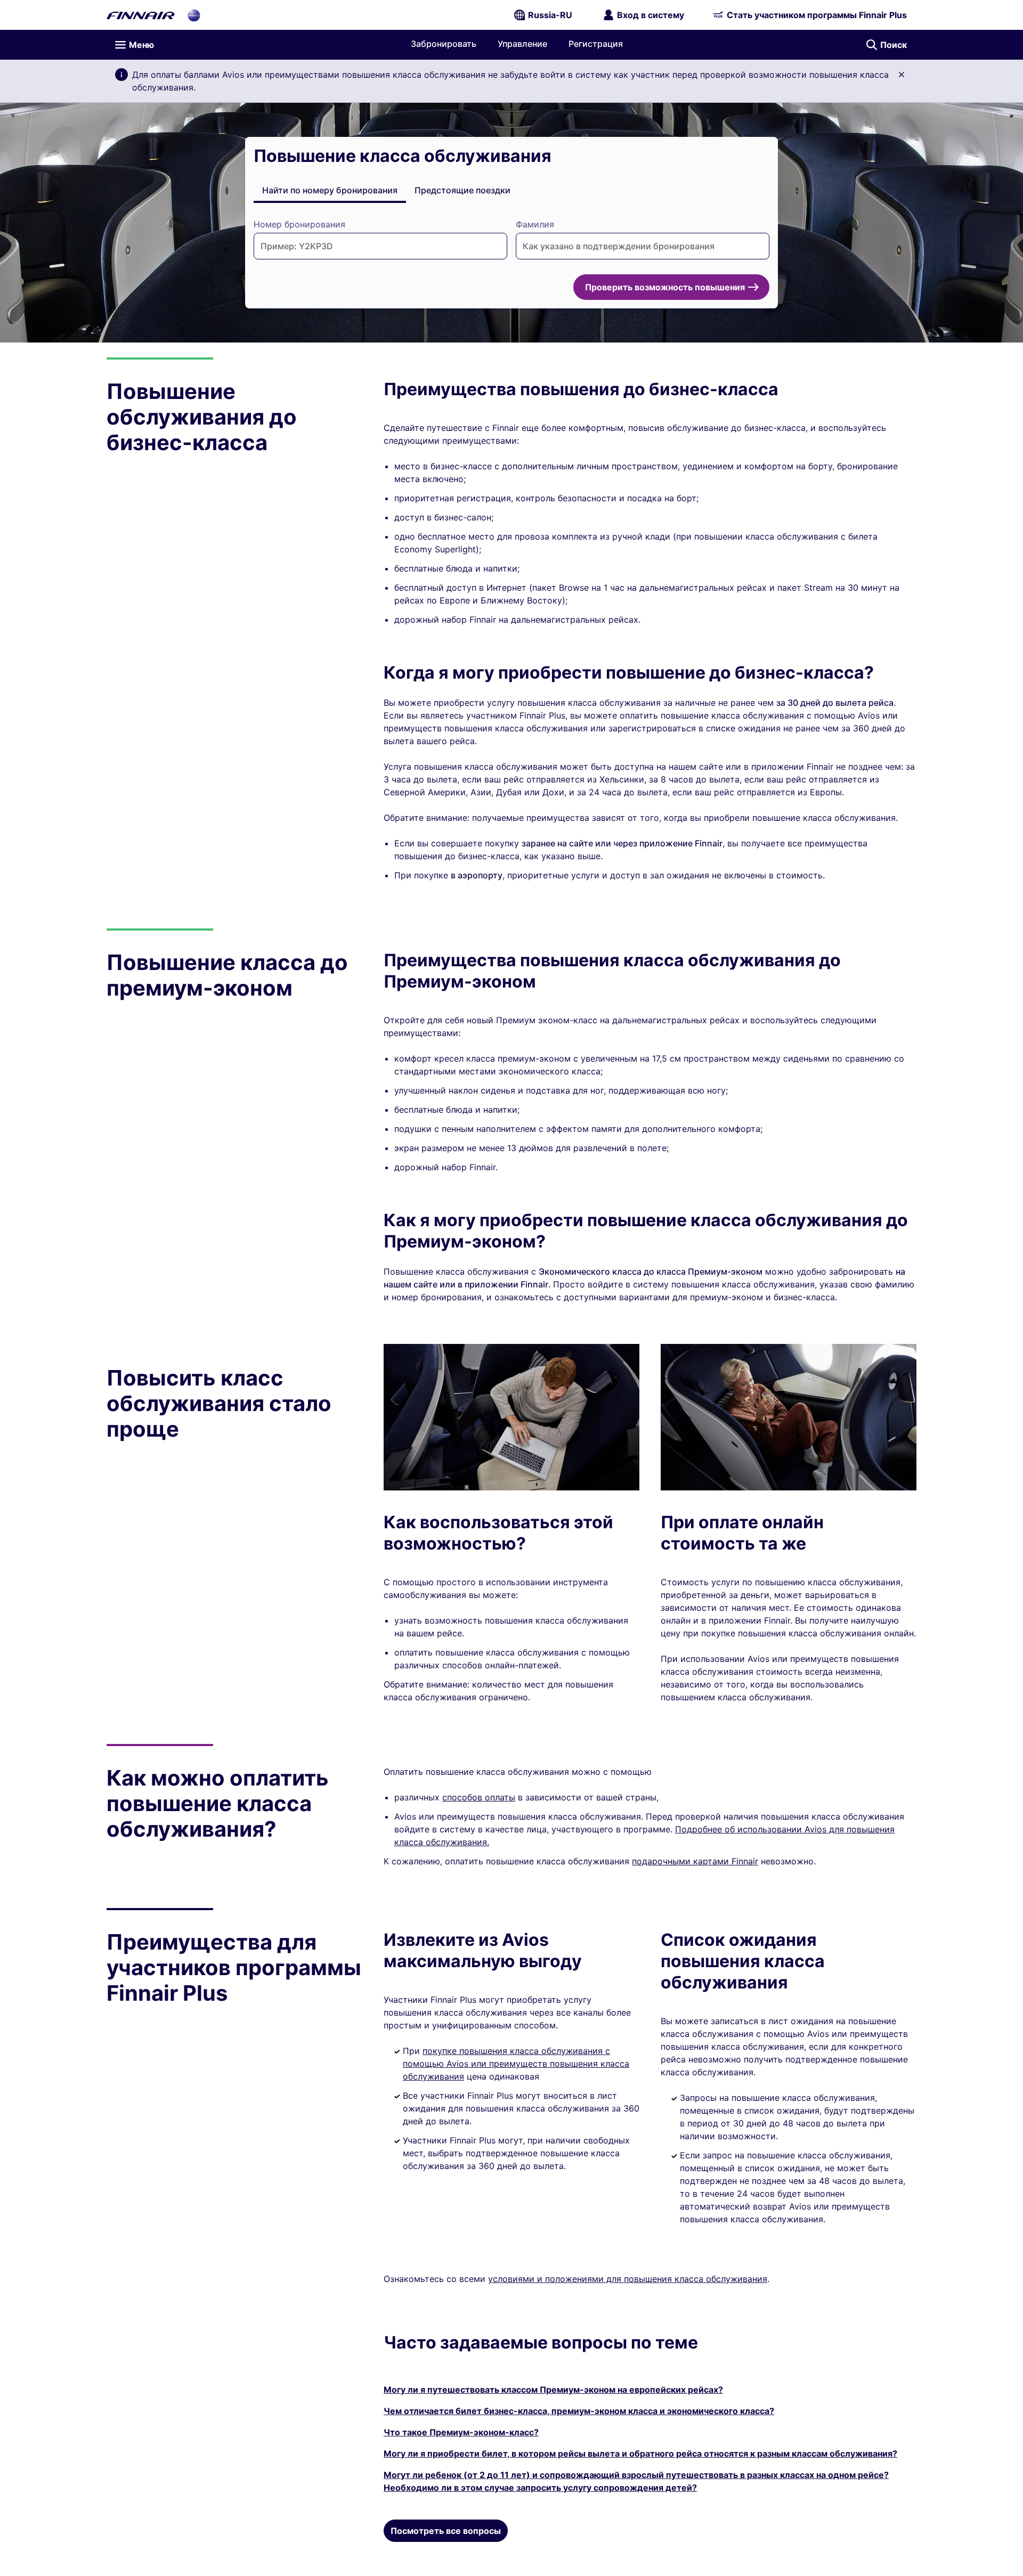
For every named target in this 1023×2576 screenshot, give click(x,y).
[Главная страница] (141, 15)
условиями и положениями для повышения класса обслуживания (628, 2279)
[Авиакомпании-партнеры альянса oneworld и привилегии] (194, 15)
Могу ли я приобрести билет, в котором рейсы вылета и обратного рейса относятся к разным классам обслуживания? (640, 2453)
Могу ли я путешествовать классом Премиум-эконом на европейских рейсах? (553, 2390)
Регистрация (596, 44)
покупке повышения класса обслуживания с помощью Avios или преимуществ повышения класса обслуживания (516, 2064)
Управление (522, 44)
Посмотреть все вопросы (446, 2531)
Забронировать (444, 44)
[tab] (330, 190)
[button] (902, 75)
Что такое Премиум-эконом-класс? (461, 2432)
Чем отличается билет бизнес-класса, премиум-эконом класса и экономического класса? (579, 2411)
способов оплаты (479, 1797)
